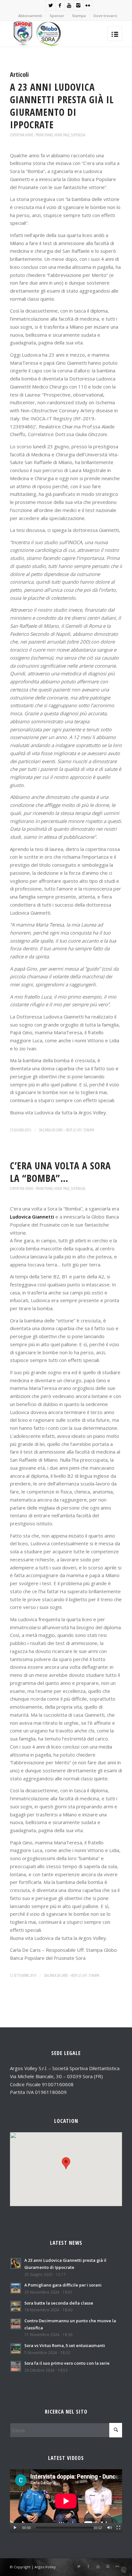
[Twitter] (51, 5)
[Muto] (109, 2528)
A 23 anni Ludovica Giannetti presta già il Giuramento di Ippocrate (62, 106)
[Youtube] (69, 5)
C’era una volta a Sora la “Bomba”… (60, 1172)
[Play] (15, 2528)
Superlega (78, 135)
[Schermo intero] (118, 2528)
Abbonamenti (30, 16)
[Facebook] (60, 5)
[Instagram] (78, 5)
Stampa (79, 16)
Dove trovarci (105, 16)
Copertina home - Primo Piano (31, 135)
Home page (62, 135)
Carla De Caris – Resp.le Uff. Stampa (69, 1130)
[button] (66, 2163)
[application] (66, 2501)
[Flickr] (88, 5)
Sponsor (57, 16)
